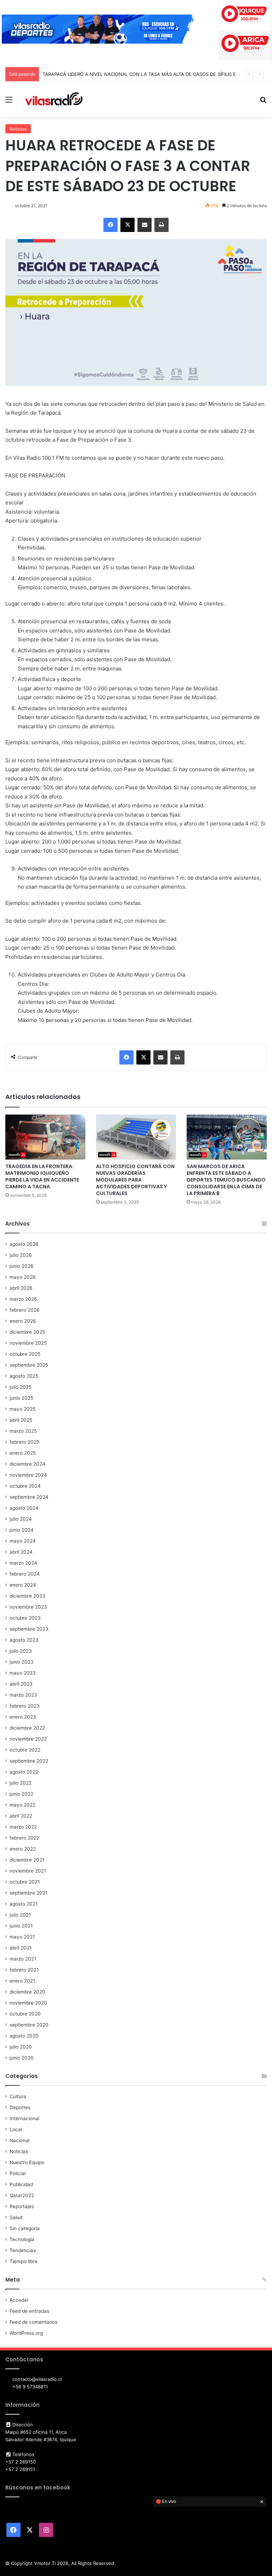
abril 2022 (21, 1816)
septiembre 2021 (29, 1893)
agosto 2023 (24, 1640)
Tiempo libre (24, 2261)
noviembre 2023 (28, 1607)
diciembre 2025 (27, 1332)
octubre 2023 (25, 1618)
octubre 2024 (25, 1486)
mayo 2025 (22, 1409)
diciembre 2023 (27, 1596)
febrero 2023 (25, 1706)
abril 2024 (21, 1552)
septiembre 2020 (29, 2025)
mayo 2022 (22, 1805)
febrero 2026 (25, 1310)
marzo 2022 (23, 1827)
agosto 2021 (24, 1904)
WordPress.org (26, 2333)
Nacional (19, 2140)
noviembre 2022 (28, 1739)
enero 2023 (23, 1717)
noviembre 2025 (28, 1343)
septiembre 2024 (29, 1497)
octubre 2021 (25, 1882)
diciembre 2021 (27, 1860)
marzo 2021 (23, 1959)
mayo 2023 (23, 1673)
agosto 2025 (24, 1376)
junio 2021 (21, 1926)
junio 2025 (21, 1398)
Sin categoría (25, 2228)
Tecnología (22, 2239)
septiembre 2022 (29, 1761)
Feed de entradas (29, 2311)
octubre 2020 (25, 2014)
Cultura (18, 2096)
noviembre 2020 (28, 2003)
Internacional (24, 2118)
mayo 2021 (22, 1937)
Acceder (19, 2300)
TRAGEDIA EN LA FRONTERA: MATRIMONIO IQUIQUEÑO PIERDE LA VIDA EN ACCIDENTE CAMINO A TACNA (42, 1176)
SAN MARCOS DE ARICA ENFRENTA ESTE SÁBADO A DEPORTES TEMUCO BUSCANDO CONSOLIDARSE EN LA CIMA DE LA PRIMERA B (226, 1180)
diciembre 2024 (27, 1464)
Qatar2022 (22, 2195)
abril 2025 (21, 1420)
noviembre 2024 (28, 1475)
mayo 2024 (23, 1541)
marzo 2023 (23, 1695)
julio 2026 (21, 1255)
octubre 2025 (25, 1354)
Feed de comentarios (33, 2322)
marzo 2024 (23, 1563)
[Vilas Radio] (54, 99)
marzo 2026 (23, 1299)
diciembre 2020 (27, 1992)
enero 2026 (23, 1321)
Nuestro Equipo (27, 2162)
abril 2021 (21, 1948)
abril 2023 (21, 1684)
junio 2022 (21, 1794)
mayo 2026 (23, 1277)
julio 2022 (21, 1783)
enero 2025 (23, 1453)
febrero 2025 (24, 1442)
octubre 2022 (25, 1750)
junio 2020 (22, 2058)
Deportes (20, 2107)
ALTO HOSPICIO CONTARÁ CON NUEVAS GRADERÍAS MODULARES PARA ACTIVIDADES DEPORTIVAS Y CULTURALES (135, 1180)
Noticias (18, 129)
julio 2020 (21, 2047)
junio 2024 (22, 1530)
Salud (16, 2217)
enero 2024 (23, 1585)
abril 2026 (21, 1288)
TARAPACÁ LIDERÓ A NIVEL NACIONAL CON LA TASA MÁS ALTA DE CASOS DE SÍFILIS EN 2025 (147, 74)
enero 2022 (23, 1849)
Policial (18, 2173)
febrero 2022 (24, 1838)
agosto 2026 (24, 1244)
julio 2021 (20, 1915)
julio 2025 (21, 1387)
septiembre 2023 (29, 1629)
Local (16, 2129)
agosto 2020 (24, 2036)
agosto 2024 (24, 1508)
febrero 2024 (25, 1574)
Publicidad (21, 2184)
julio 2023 (21, 1651)
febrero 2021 (24, 1970)
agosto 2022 (24, 1772)
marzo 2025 (23, 1431)
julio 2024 (21, 1519)
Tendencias (23, 2250)
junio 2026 (22, 1266)
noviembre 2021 (28, 1871)
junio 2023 (22, 1662)
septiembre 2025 (29, 1365)
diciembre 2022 (27, 1728)
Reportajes (22, 2206)
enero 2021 (22, 1981)
